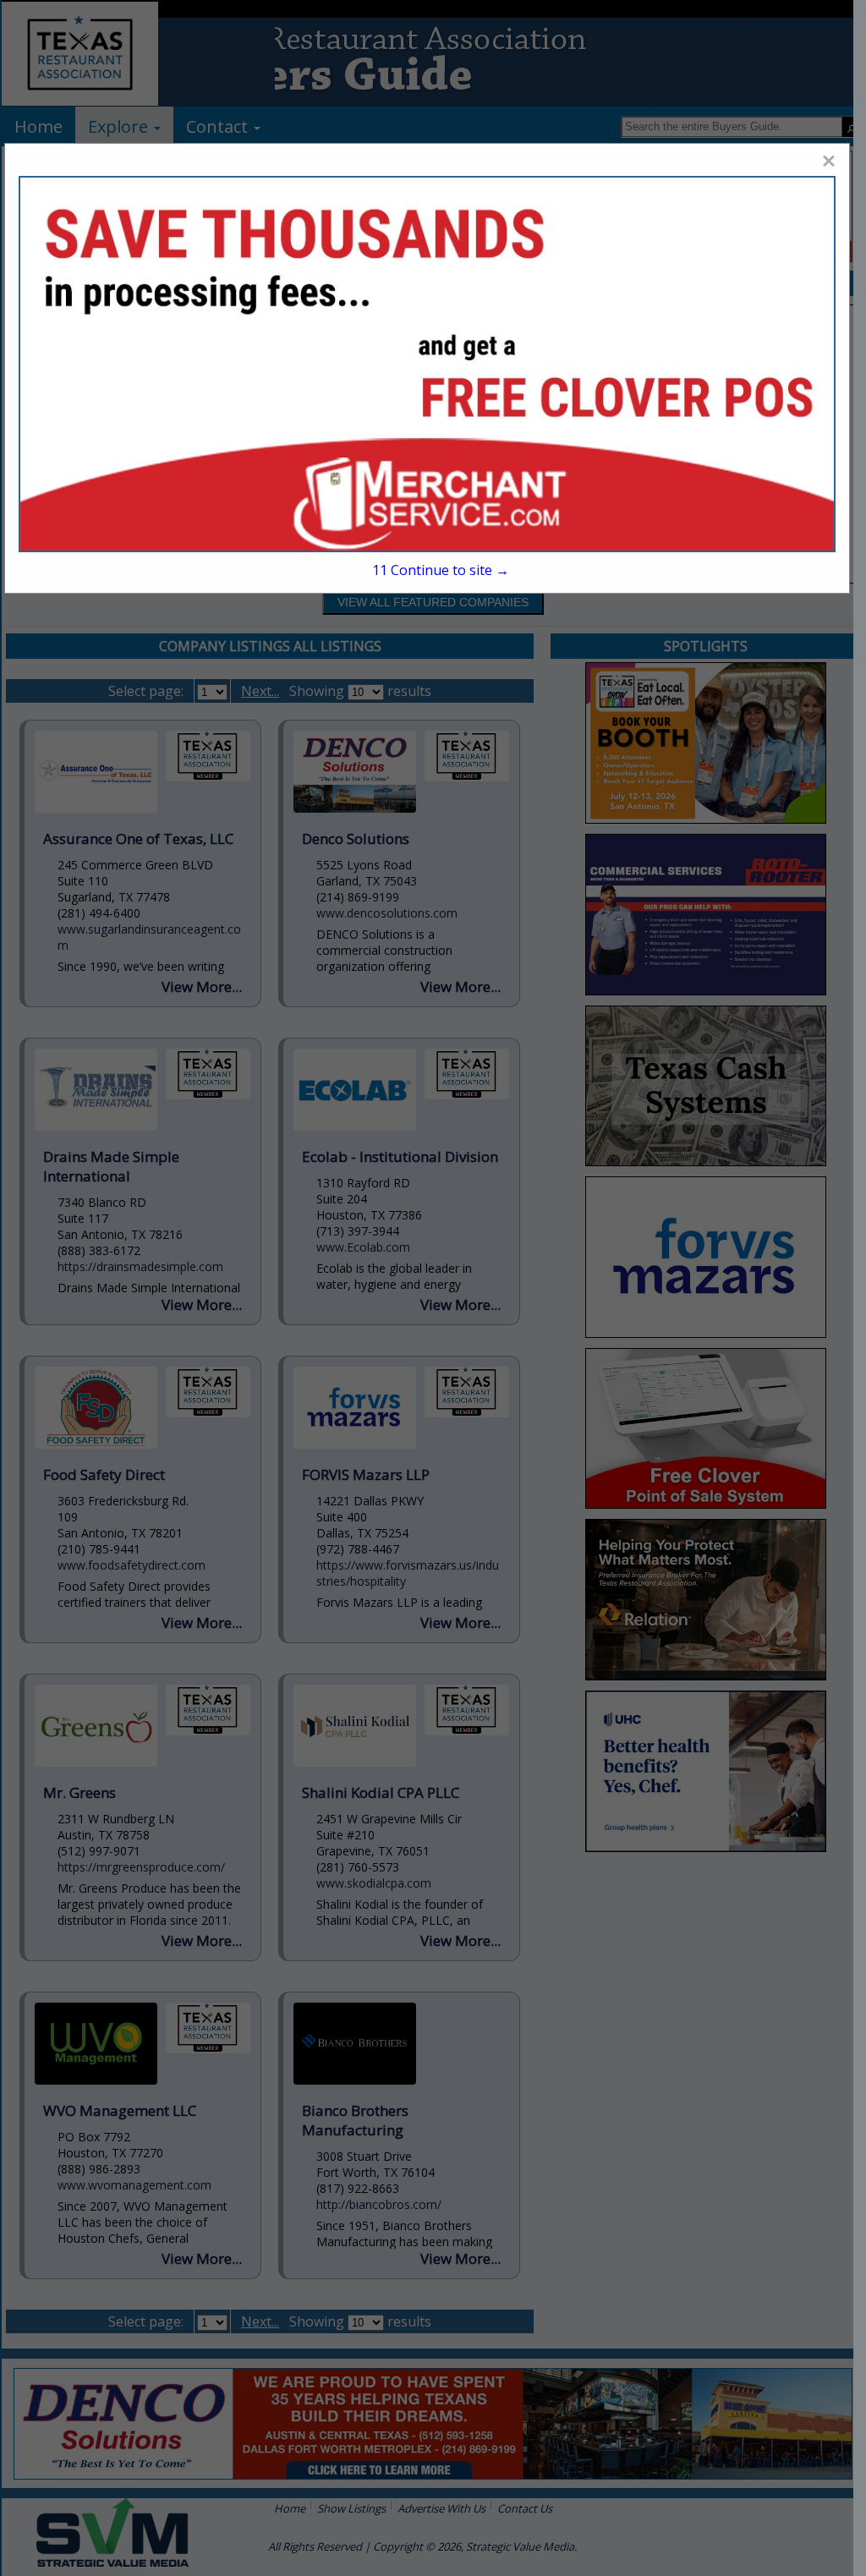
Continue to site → (441, 570)
